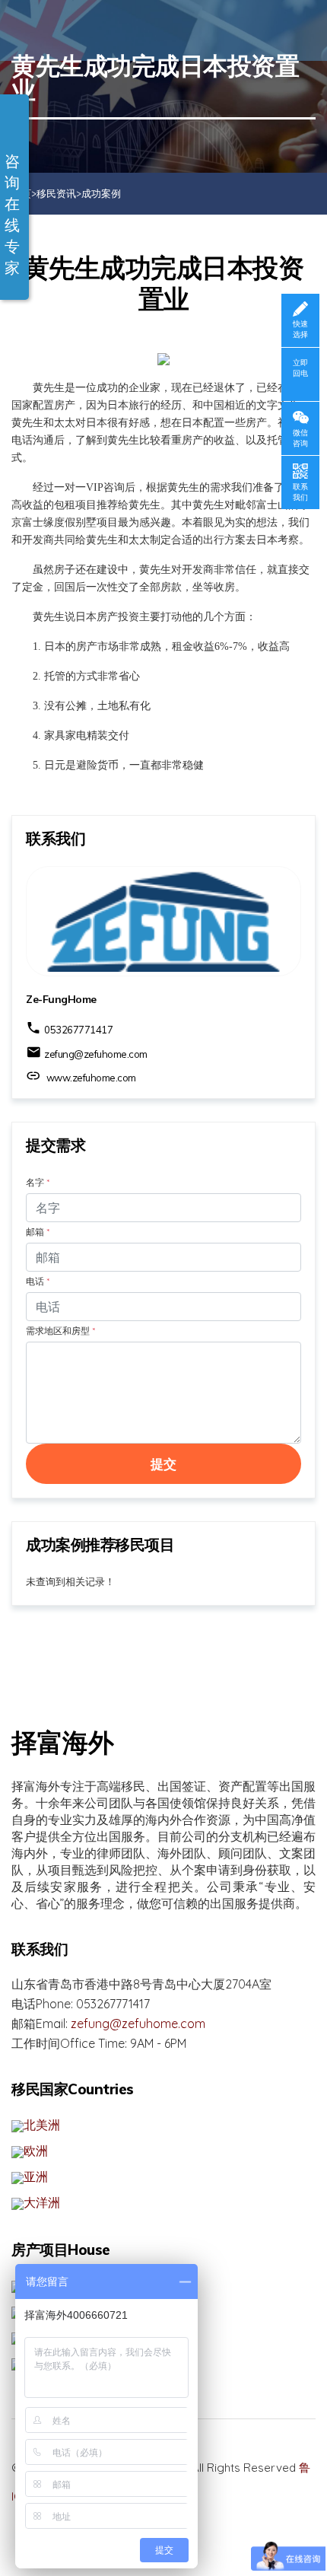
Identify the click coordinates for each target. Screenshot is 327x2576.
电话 (38, 1281)
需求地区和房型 (60, 1331)
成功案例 (101, 193)
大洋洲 (42, 2202)
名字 (38, 1182)
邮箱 (38, 1232)
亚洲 (36, 2176)
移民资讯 (56, 193)
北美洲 (42, 2125)
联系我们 (300, 492)
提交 (164, 1464)
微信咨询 (300, 438)
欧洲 (36, 2151)
